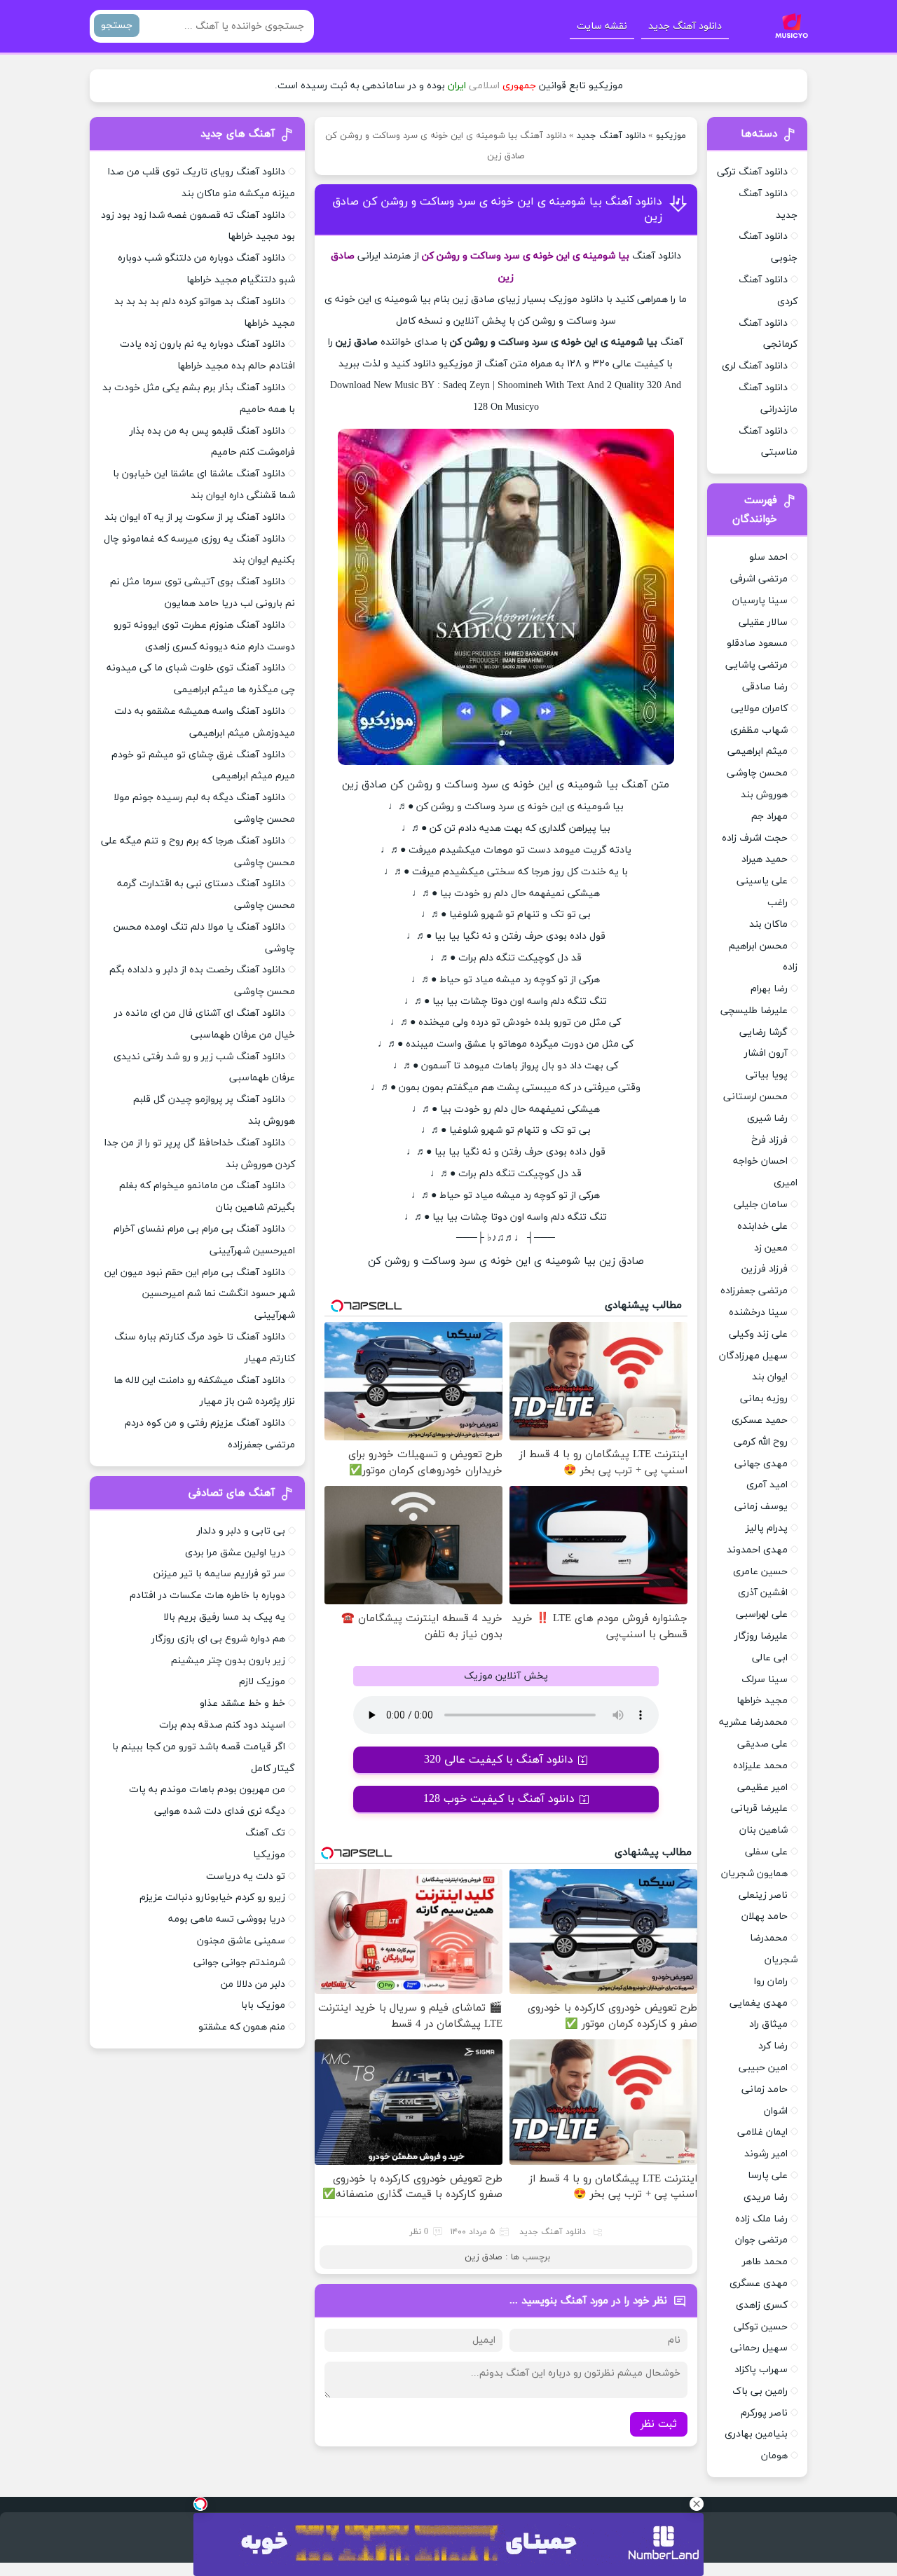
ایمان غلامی (762, 2132)
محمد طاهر (765, 2262)
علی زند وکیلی (758, 1334)
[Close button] (697, 2504)
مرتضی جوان (761, 2240)
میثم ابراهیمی (758, 751)
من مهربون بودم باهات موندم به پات (207, 1790)
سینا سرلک (765, 1680)
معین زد (771, 1248)
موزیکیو (671, 136)
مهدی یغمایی (759, 2003)
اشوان (776, 2111)
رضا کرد (773, 2046)
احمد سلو (768, 557)
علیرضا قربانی (759, 1809)
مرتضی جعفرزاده (754, 1291)
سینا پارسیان (760, 601)
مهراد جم (769, 817)
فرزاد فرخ (769, 1140)
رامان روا (771, 1982)
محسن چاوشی (757, 773)
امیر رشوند (766, 2154)
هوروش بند (764, 795)
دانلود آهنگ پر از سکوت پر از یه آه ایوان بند (195, 517)
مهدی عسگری (759, 2284)
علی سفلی (766, 1852)
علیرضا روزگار (761, 1636)
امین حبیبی (763, 2068)
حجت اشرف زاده (755, 838)
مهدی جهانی (761, 1464)
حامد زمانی (765, 2089)
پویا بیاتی (767, 1075)
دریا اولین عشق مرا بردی (235, 1553)
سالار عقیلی (763, 622)
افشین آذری (763, 1593)
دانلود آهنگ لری (755, 366)
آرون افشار (766, 1053)
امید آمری (767, 1485)
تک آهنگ (265, 1833)
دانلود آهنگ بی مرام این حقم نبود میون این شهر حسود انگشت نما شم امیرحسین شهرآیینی (200, 1294)
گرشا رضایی (764, 1032)
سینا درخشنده (758, 1313)
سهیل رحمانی (759, 2348)
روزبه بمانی (764, 1399)
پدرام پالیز (767, 1528)
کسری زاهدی (762, 2305)
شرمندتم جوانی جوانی (239, 1963)
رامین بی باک (760, 2391)
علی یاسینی (762, 881)
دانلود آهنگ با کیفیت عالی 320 (499, 1760)
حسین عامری (760, 1572)
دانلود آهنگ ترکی (752, 172)
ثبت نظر (659, 2424)
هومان (774, 2456)
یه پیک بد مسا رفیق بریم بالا (224, 1617)
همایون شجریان (754, 1874)
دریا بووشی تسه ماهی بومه (227, 1919)
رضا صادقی (765, 687)
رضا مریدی (766, 2197)
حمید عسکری (760, 1420)
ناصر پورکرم (764, 2413)
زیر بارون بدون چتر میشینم (228, 1661)
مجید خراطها (762, 1701)
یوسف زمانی (761, 1507)
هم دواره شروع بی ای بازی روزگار (218, 1639)
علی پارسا (768, 2176)
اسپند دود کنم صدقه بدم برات (222, 1725)
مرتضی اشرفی (759, 579)
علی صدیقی (762, 1744)
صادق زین (483, 2257)
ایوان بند (770, 1377)
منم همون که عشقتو (242, 2027)
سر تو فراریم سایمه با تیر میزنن (219, 1574)
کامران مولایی (759, 709)
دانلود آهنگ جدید (685, 26)
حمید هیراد (765, 859)
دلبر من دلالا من (253, 1984)
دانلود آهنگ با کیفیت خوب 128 (499, 1799)
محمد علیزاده (760, 1766)
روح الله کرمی (761, 1442)
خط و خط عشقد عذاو (242, 1703)
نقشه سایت (602, 26)
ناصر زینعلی (763, 1895)
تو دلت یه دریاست (246, 1876)
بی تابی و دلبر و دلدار (241, 1531)
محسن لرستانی (755, 1097)
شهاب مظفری (759, 730)
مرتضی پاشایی (756, 665)
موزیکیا (269, 1855)
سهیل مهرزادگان (753, 1356)
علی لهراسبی (762, 1614)
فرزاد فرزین (765, 1269)
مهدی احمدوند (757, 1550)
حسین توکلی (761, 2327)
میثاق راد (768, 2024)
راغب (778, 903)
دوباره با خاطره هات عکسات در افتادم (207, 1596)
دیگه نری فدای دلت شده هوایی (220, 1811)
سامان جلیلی (761, 1205)
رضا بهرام (769, 989)
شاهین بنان (764, 1830)
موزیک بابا (263, 2005)
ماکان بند (768, 924)
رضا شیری (767, 1118)
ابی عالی (770, 1658)
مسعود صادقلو (757, 643)
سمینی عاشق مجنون (241, 1941)
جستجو (117, 26)
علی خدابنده (762, 1226)
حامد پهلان (765, 1916)
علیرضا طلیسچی (754, 1011)
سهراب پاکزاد (761, 2370)
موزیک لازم (262, 1682)
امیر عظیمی (762, 1788)
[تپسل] (200, 2504)
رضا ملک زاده (761, 2219)
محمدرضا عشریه (753, 1722)
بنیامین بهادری (756, 2434)
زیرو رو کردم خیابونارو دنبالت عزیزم (212, 1897)
